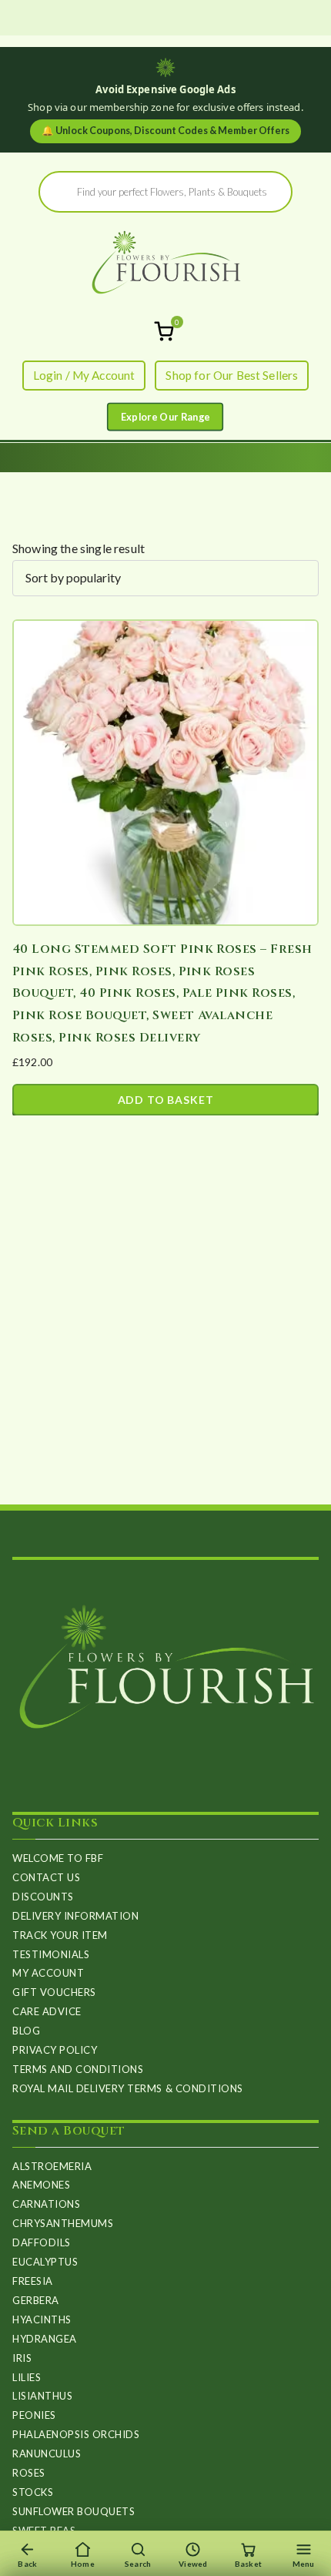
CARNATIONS (46, 2204)
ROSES (29, 2473)
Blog (26, 2031)
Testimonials (51, 1954)
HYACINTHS (42, 2319)
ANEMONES (41, 2185)
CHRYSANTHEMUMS (63, 2223)
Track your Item (60, 1935)
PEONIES (34, 2415)
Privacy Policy (55, 2050)
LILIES (27, 2377)
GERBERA (36, 2300)
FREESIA (33, 2281)
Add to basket (166, 1100)
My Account (48, 1973)
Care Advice (47, 2011)
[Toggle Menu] (165, 417)
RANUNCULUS (47, 2454)
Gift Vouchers (54, 1992)
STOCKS (33, 2492)
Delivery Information (75, 1916)
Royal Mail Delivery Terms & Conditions (128, 2088)
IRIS (22, 2358)
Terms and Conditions (78, 2069)
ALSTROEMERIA (52, 2166)
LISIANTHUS (42, 2396)
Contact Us (46, 1877)
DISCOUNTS (43, 1897)
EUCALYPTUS (45, 2262)
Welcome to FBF (58, 1858)
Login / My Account (84, 375)
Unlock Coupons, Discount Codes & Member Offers (165, 131)
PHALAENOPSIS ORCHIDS (76, 2434)
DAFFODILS (42, 2242)
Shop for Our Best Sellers (232, 375)
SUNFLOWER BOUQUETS (74, 2511)
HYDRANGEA (45, 2339)
